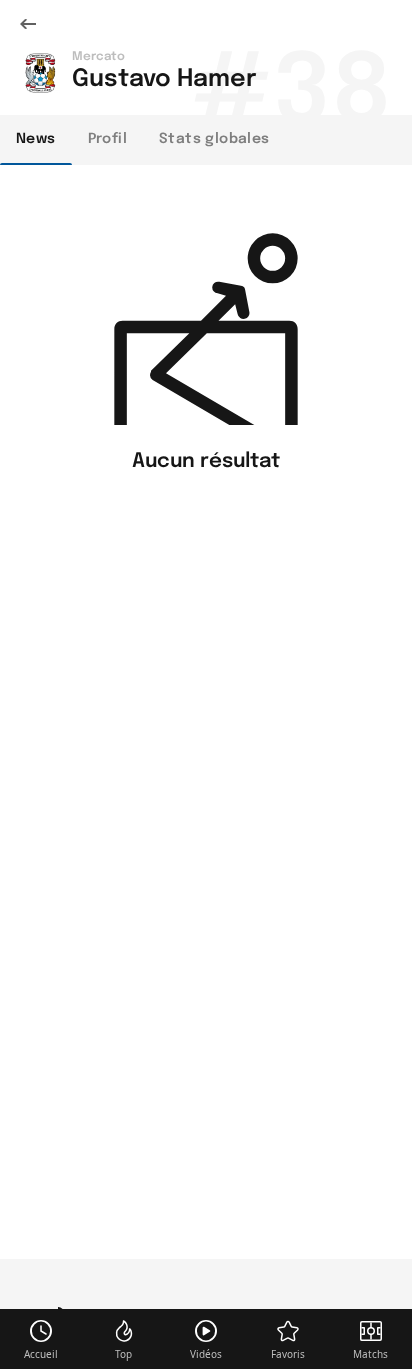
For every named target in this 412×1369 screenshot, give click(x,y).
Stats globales (214, 139)
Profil (107, 139)
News (36, 139)
